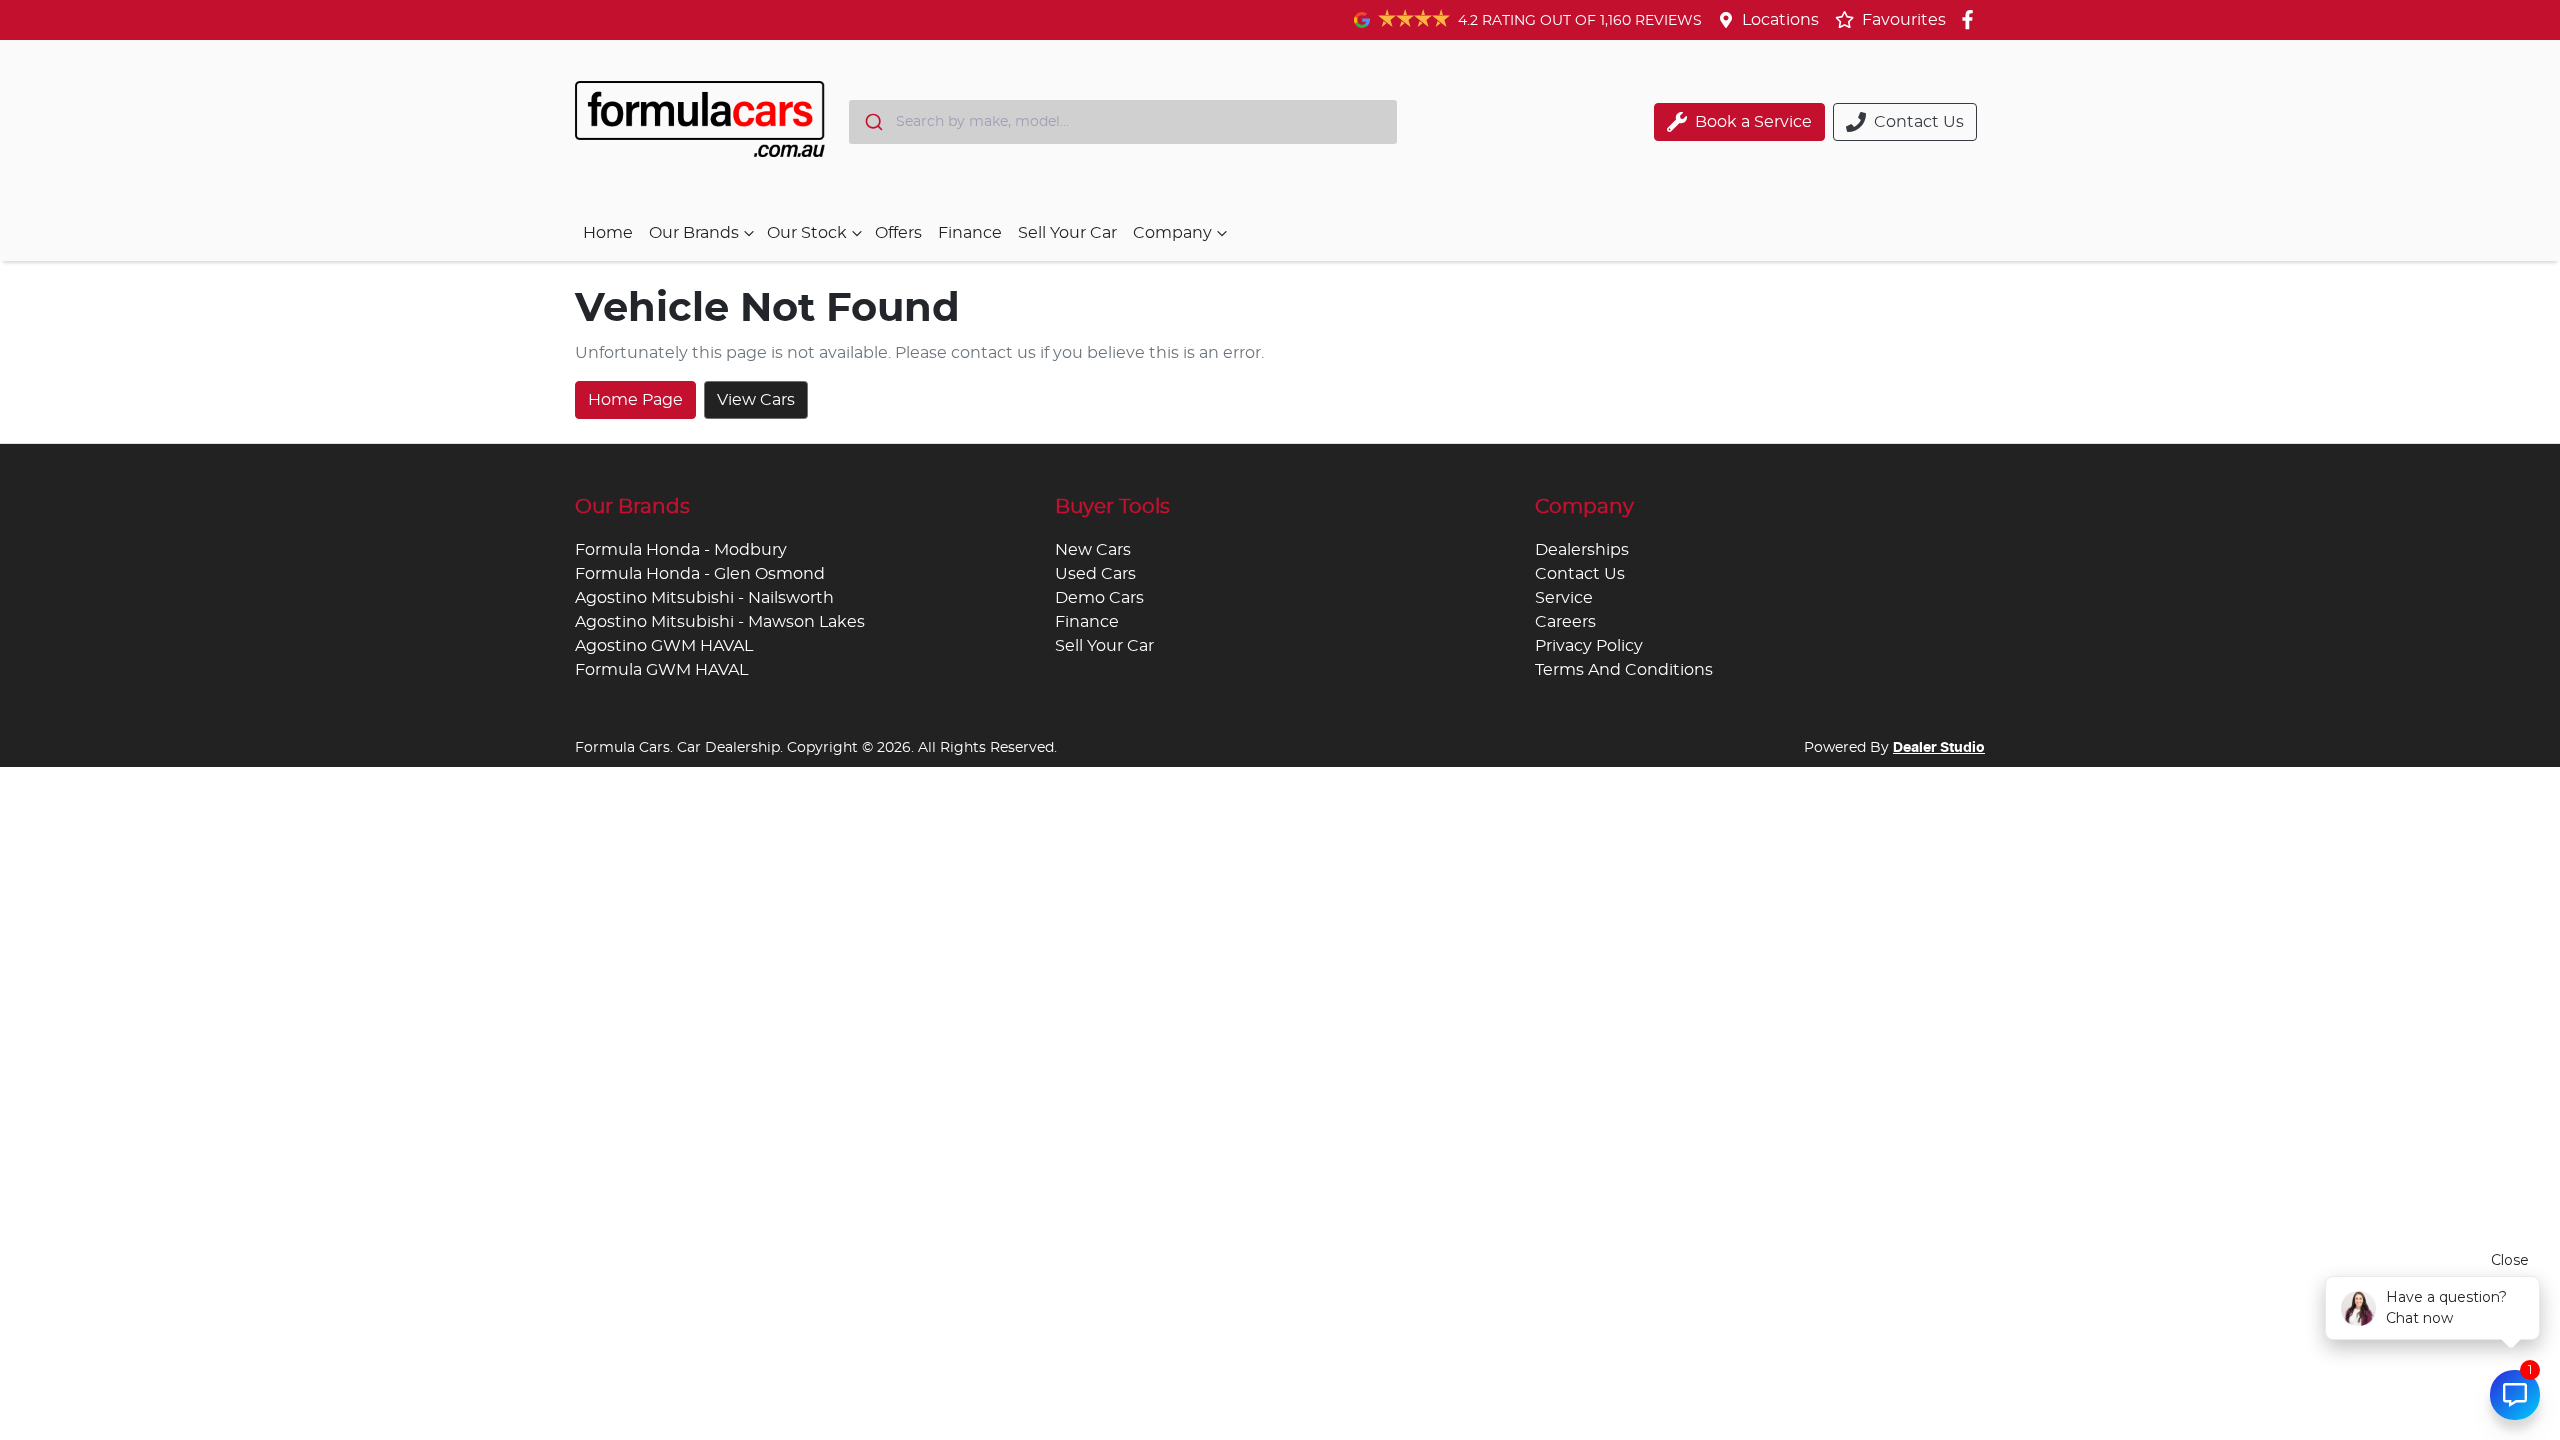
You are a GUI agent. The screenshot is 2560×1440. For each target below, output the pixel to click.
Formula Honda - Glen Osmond (700, 574)
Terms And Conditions (1624, 670)
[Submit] (872, 122)
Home (608, 233)
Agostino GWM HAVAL (664, 646)
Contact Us (1580, 574)
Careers (1565, 622)
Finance (970, 233)
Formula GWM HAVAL (661, 670)
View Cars (756, 400)
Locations (1780, 20)
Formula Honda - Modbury (681, 550)
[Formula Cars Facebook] (1971, 19)
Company (1172, 233)
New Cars (1093, 550)
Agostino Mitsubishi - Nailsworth (704, 598)
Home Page (635, 400)
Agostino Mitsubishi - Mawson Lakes (720, 622)
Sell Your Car (1067, 233)
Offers (898, 233)
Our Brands (694, 233)
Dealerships (1582, 550)
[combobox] (1123, 122)
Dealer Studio (1939, 748)
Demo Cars (1099, 598)
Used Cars (1095, 574)
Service (1564, 598)
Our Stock (807, 233)
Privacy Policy (1589, 646)
